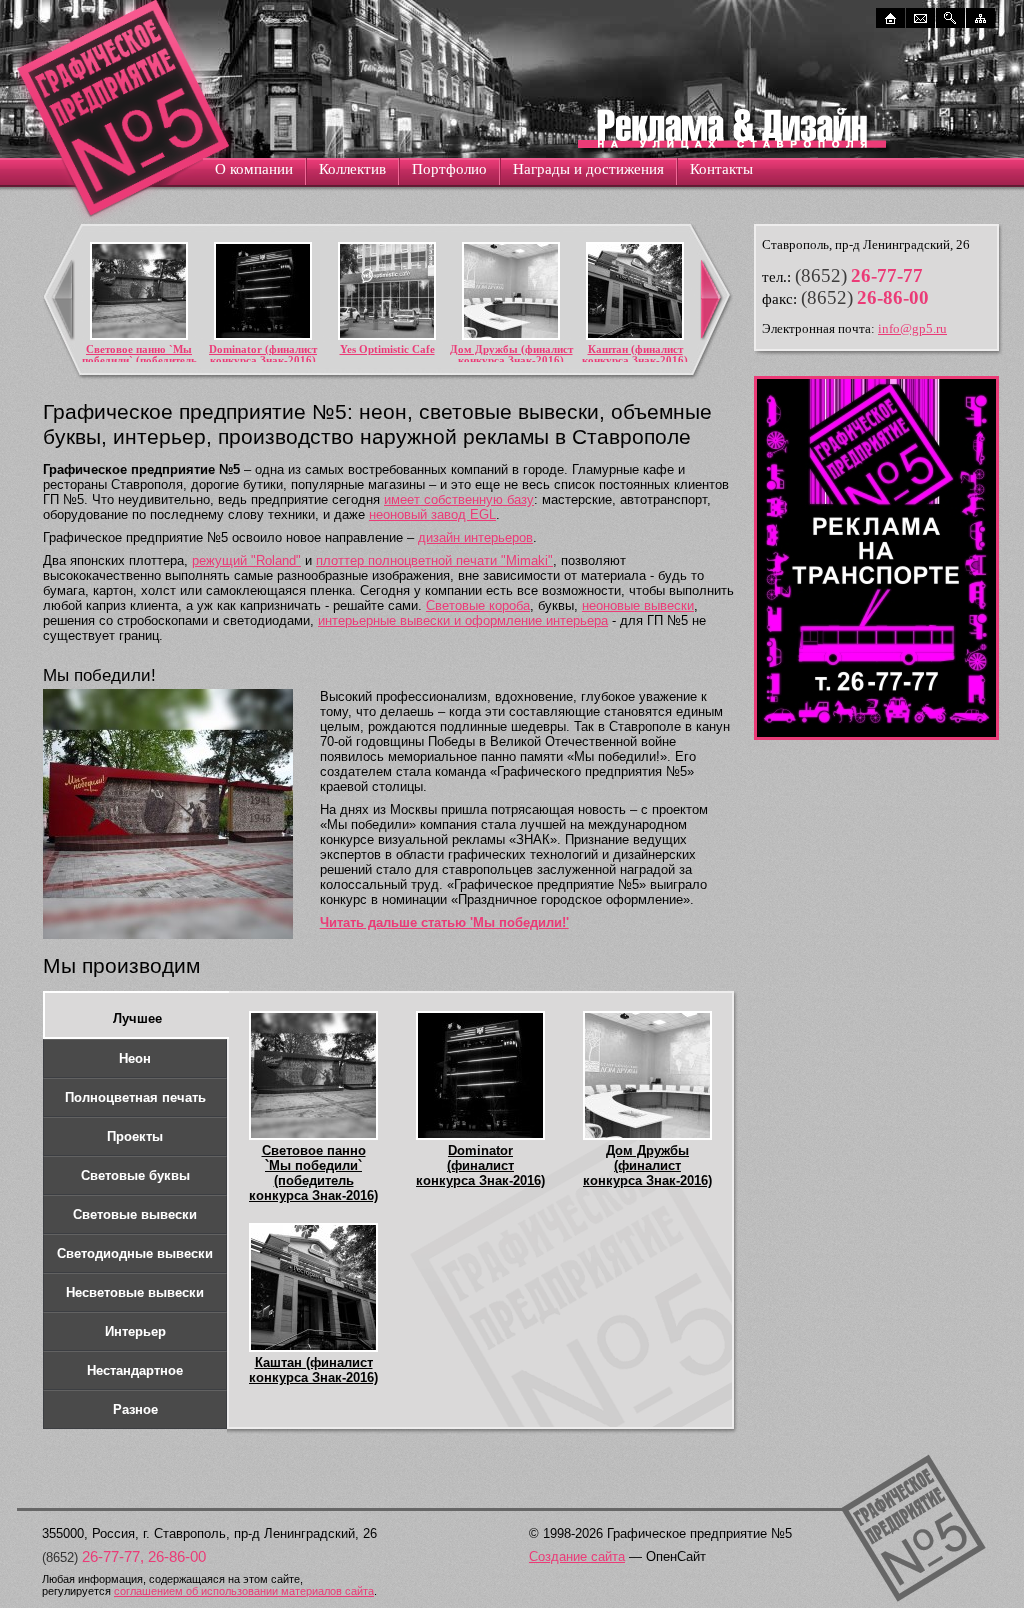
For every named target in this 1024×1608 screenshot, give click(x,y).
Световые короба (478, 605)
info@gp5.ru (912, 328)
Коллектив (352, 169)
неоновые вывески (638, 605)
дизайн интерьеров (475, 537)
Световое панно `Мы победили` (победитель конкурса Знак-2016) (139, 360)
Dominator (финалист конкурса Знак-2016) (263, 355)
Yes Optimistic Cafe (387, 349)
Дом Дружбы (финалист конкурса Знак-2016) (511, 355)
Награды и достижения (588, 169)
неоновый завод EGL (432, 514)
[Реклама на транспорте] (876, 735)
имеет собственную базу (459, 499)
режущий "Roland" (246, 560)
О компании (254, 169)
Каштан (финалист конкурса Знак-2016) (635, 355)
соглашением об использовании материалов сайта (244, 1591)
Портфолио (449, 169)
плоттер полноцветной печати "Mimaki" (434, 560)
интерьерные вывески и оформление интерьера (463, 620)
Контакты (721, 169)
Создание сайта (577, 1556)
